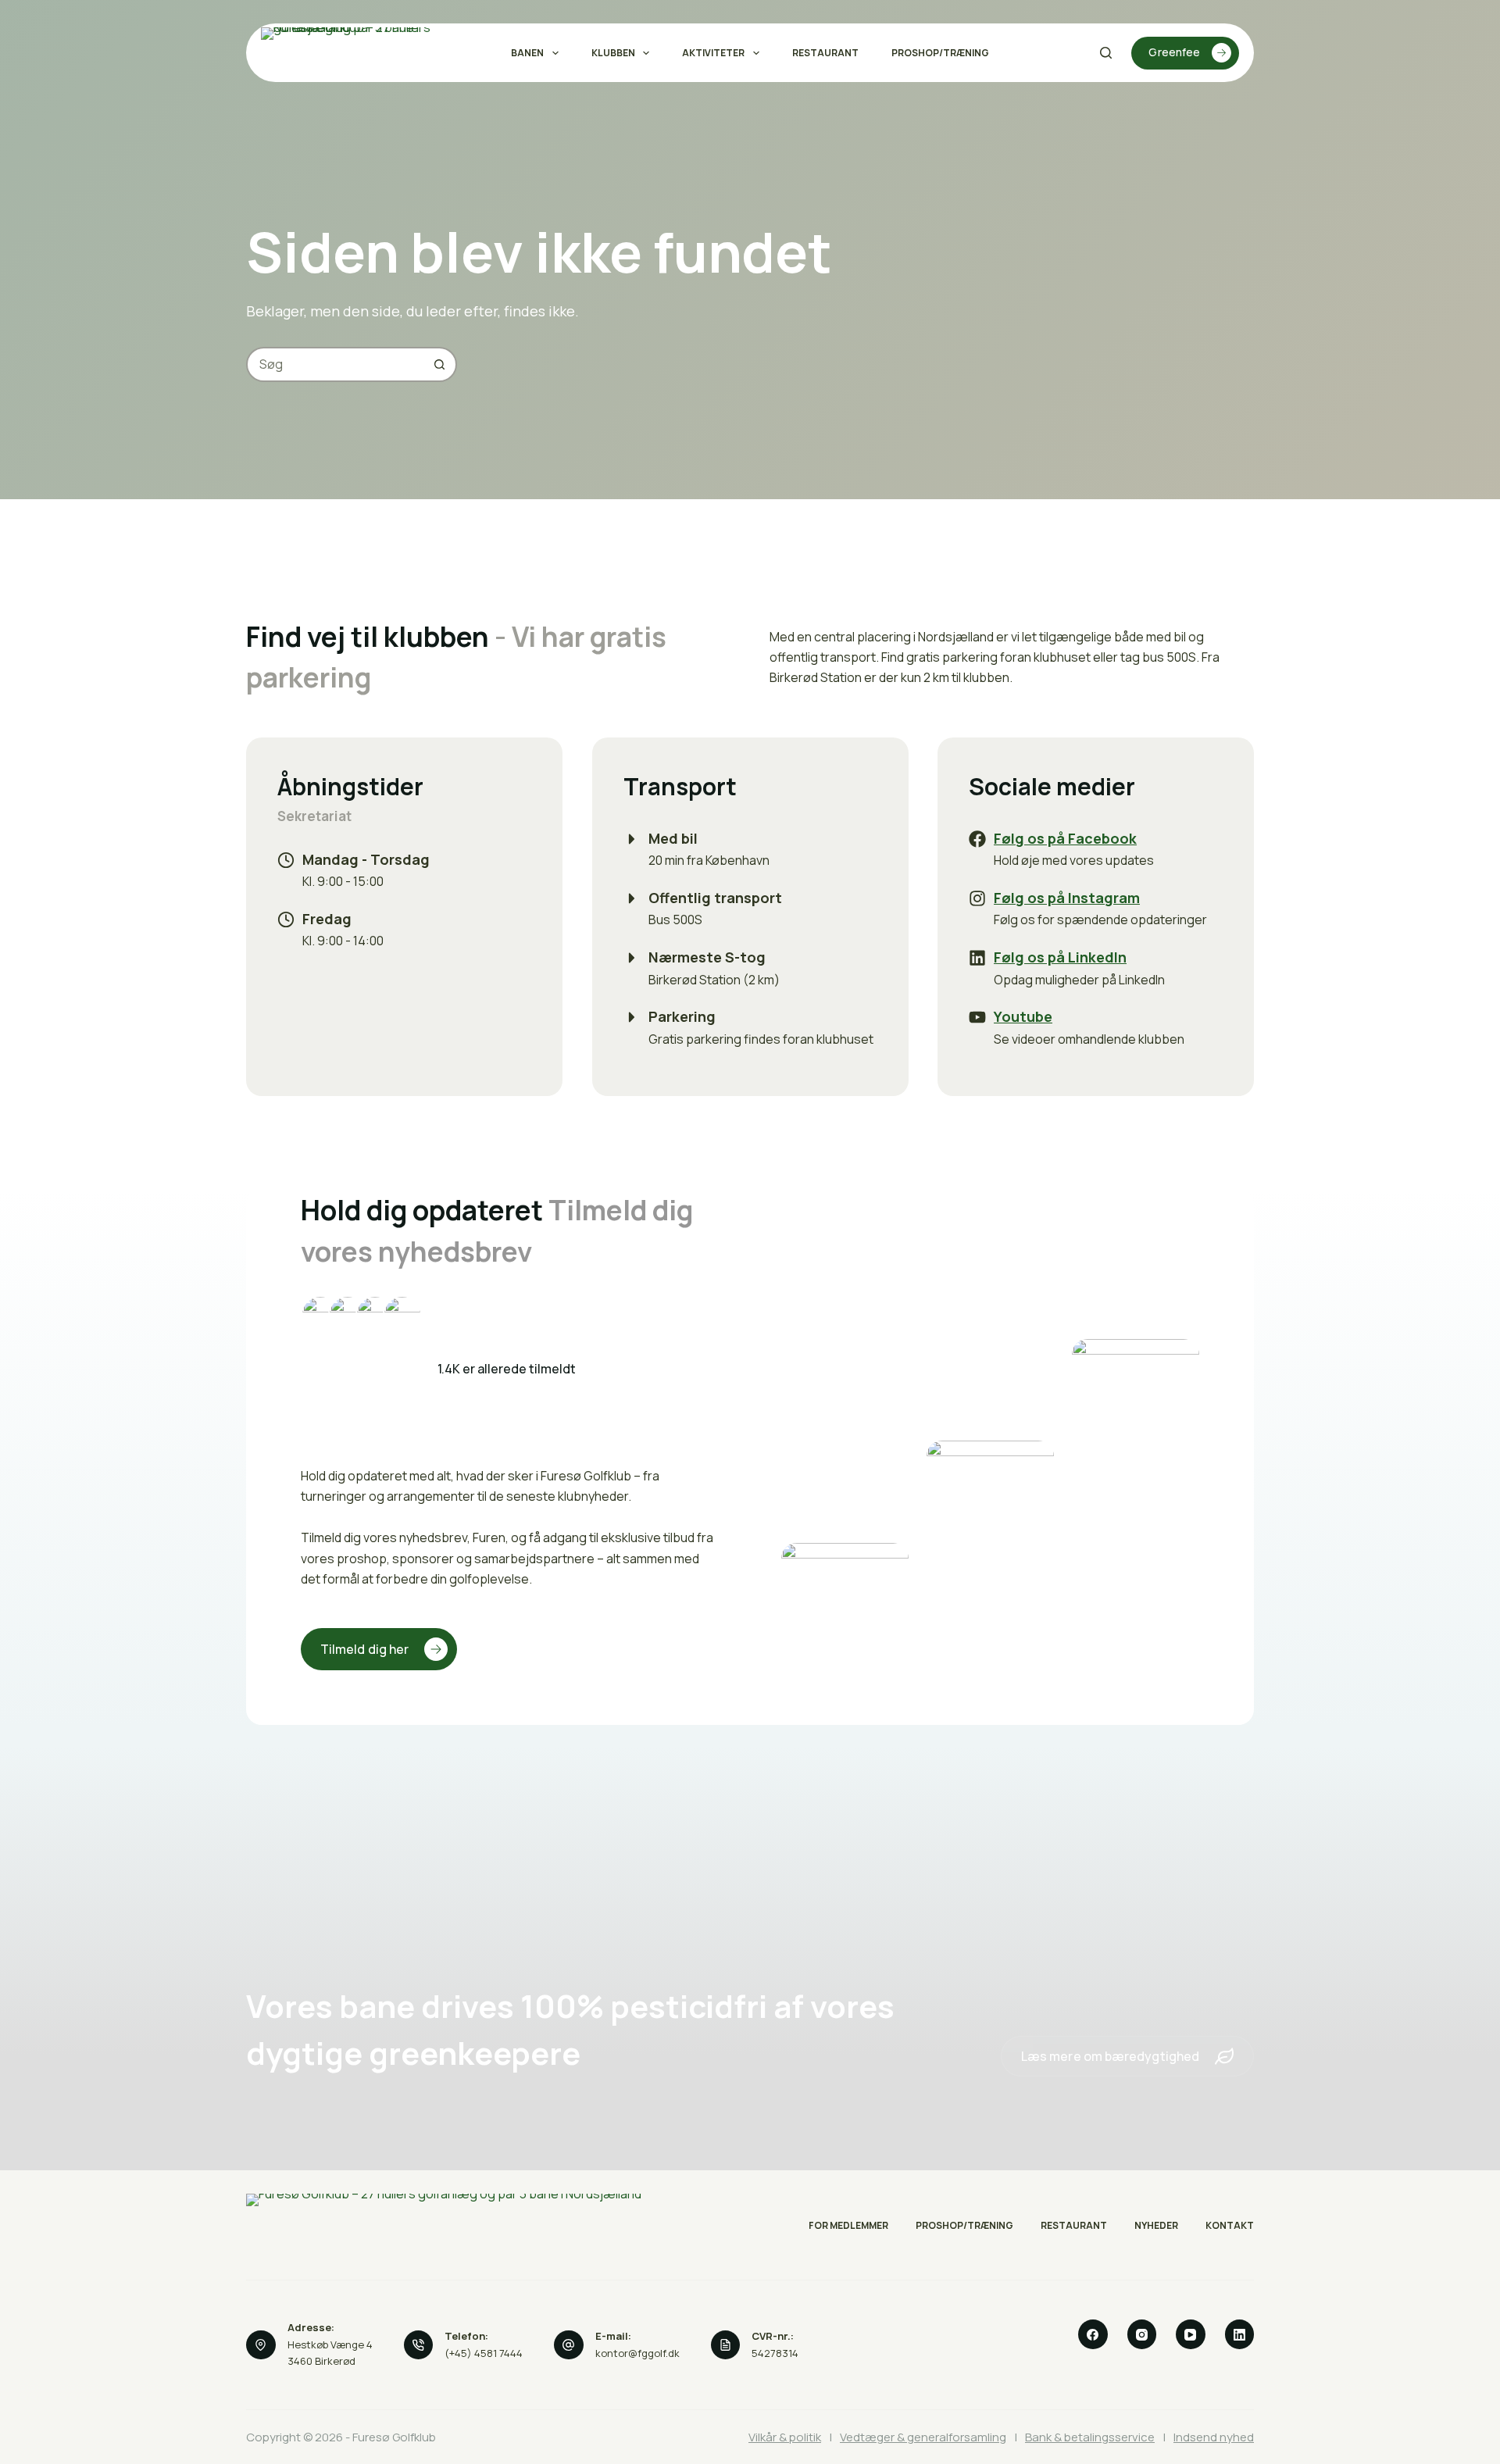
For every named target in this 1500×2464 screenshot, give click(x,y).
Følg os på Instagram (1067, 898)
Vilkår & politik (785, 2437)
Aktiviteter (713, 53)
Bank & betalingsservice (1090, 2437)
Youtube (1023, 1016)
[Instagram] (1142, 2334)
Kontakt (1230, 2226)
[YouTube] (1191, 2334)
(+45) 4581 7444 (484, 2353)
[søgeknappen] (439, 364)
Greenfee (1174, 52)
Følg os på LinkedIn (1060, 957)
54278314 (775, 2353)
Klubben (613, 53)
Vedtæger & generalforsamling (923, 2437)
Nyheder (1156, 2226)
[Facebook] (1093, 2334)
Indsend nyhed (1214, 2437)
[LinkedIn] (1240, 2334)
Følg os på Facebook (1065, 838)
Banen (527, 53)
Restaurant (825, 53)
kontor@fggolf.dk (637, 2353)
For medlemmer (848, 2226)
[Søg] (1106, 53)
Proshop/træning (940, 53)
